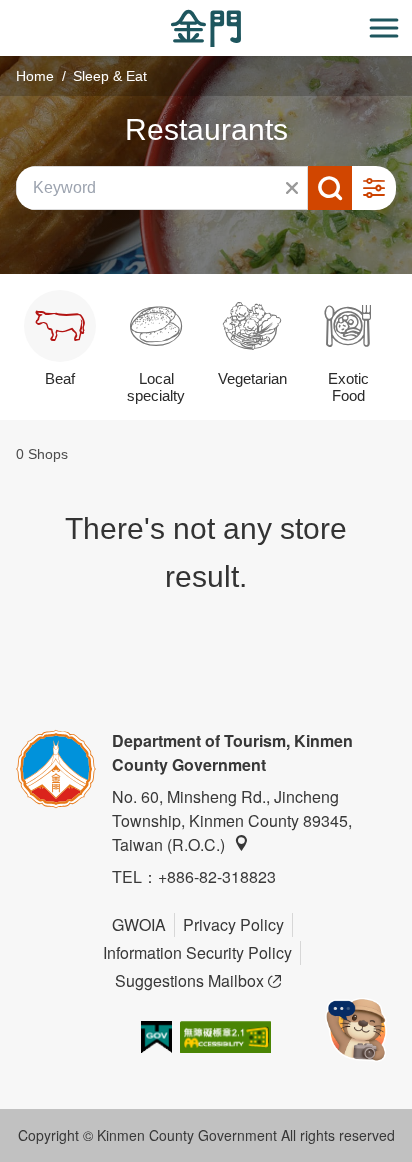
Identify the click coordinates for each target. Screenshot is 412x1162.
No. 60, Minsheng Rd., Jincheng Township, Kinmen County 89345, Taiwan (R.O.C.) (232, 820)
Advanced (374, 188)
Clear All (292, 188)
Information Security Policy (197, 952)
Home (35, 76)
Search (330, 188)
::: (6, 11)
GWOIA (139, 924)
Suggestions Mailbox (189, 980)
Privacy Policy (233, 924)
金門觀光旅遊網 (206, 28)
